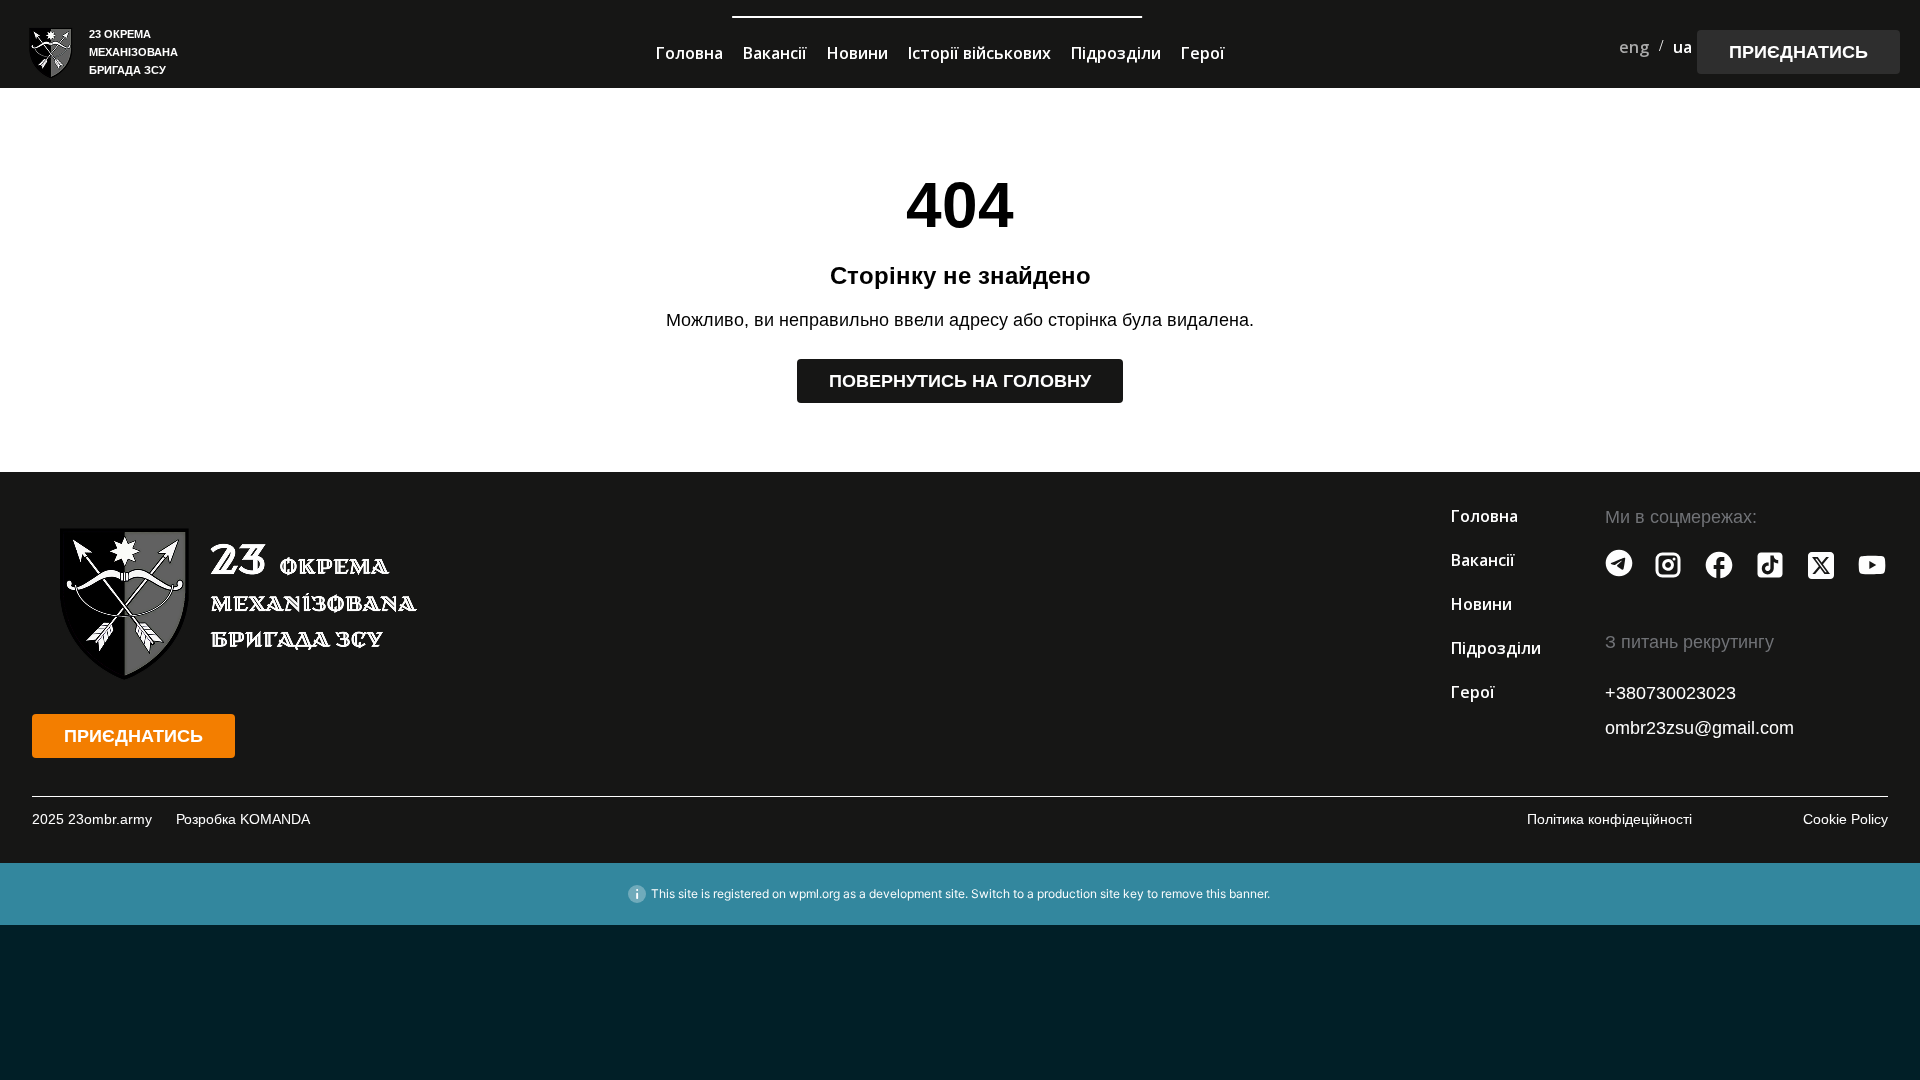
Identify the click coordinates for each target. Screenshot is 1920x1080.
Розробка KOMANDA (243, 819)
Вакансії (775, 53)
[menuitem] (1634, 46)
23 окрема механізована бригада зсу (133, 52)
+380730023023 (1670, 693)
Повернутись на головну (960, 381)
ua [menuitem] (1682, 47)
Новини (857, 53)
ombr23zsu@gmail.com (1699, 728)
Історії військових (979, 53)
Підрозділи (1116, 53)
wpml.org (814, 893)
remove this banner (1214, 893)
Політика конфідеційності (1609, 819)
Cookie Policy (1845, 819)
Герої (1203, 53)
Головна (689, 53)
